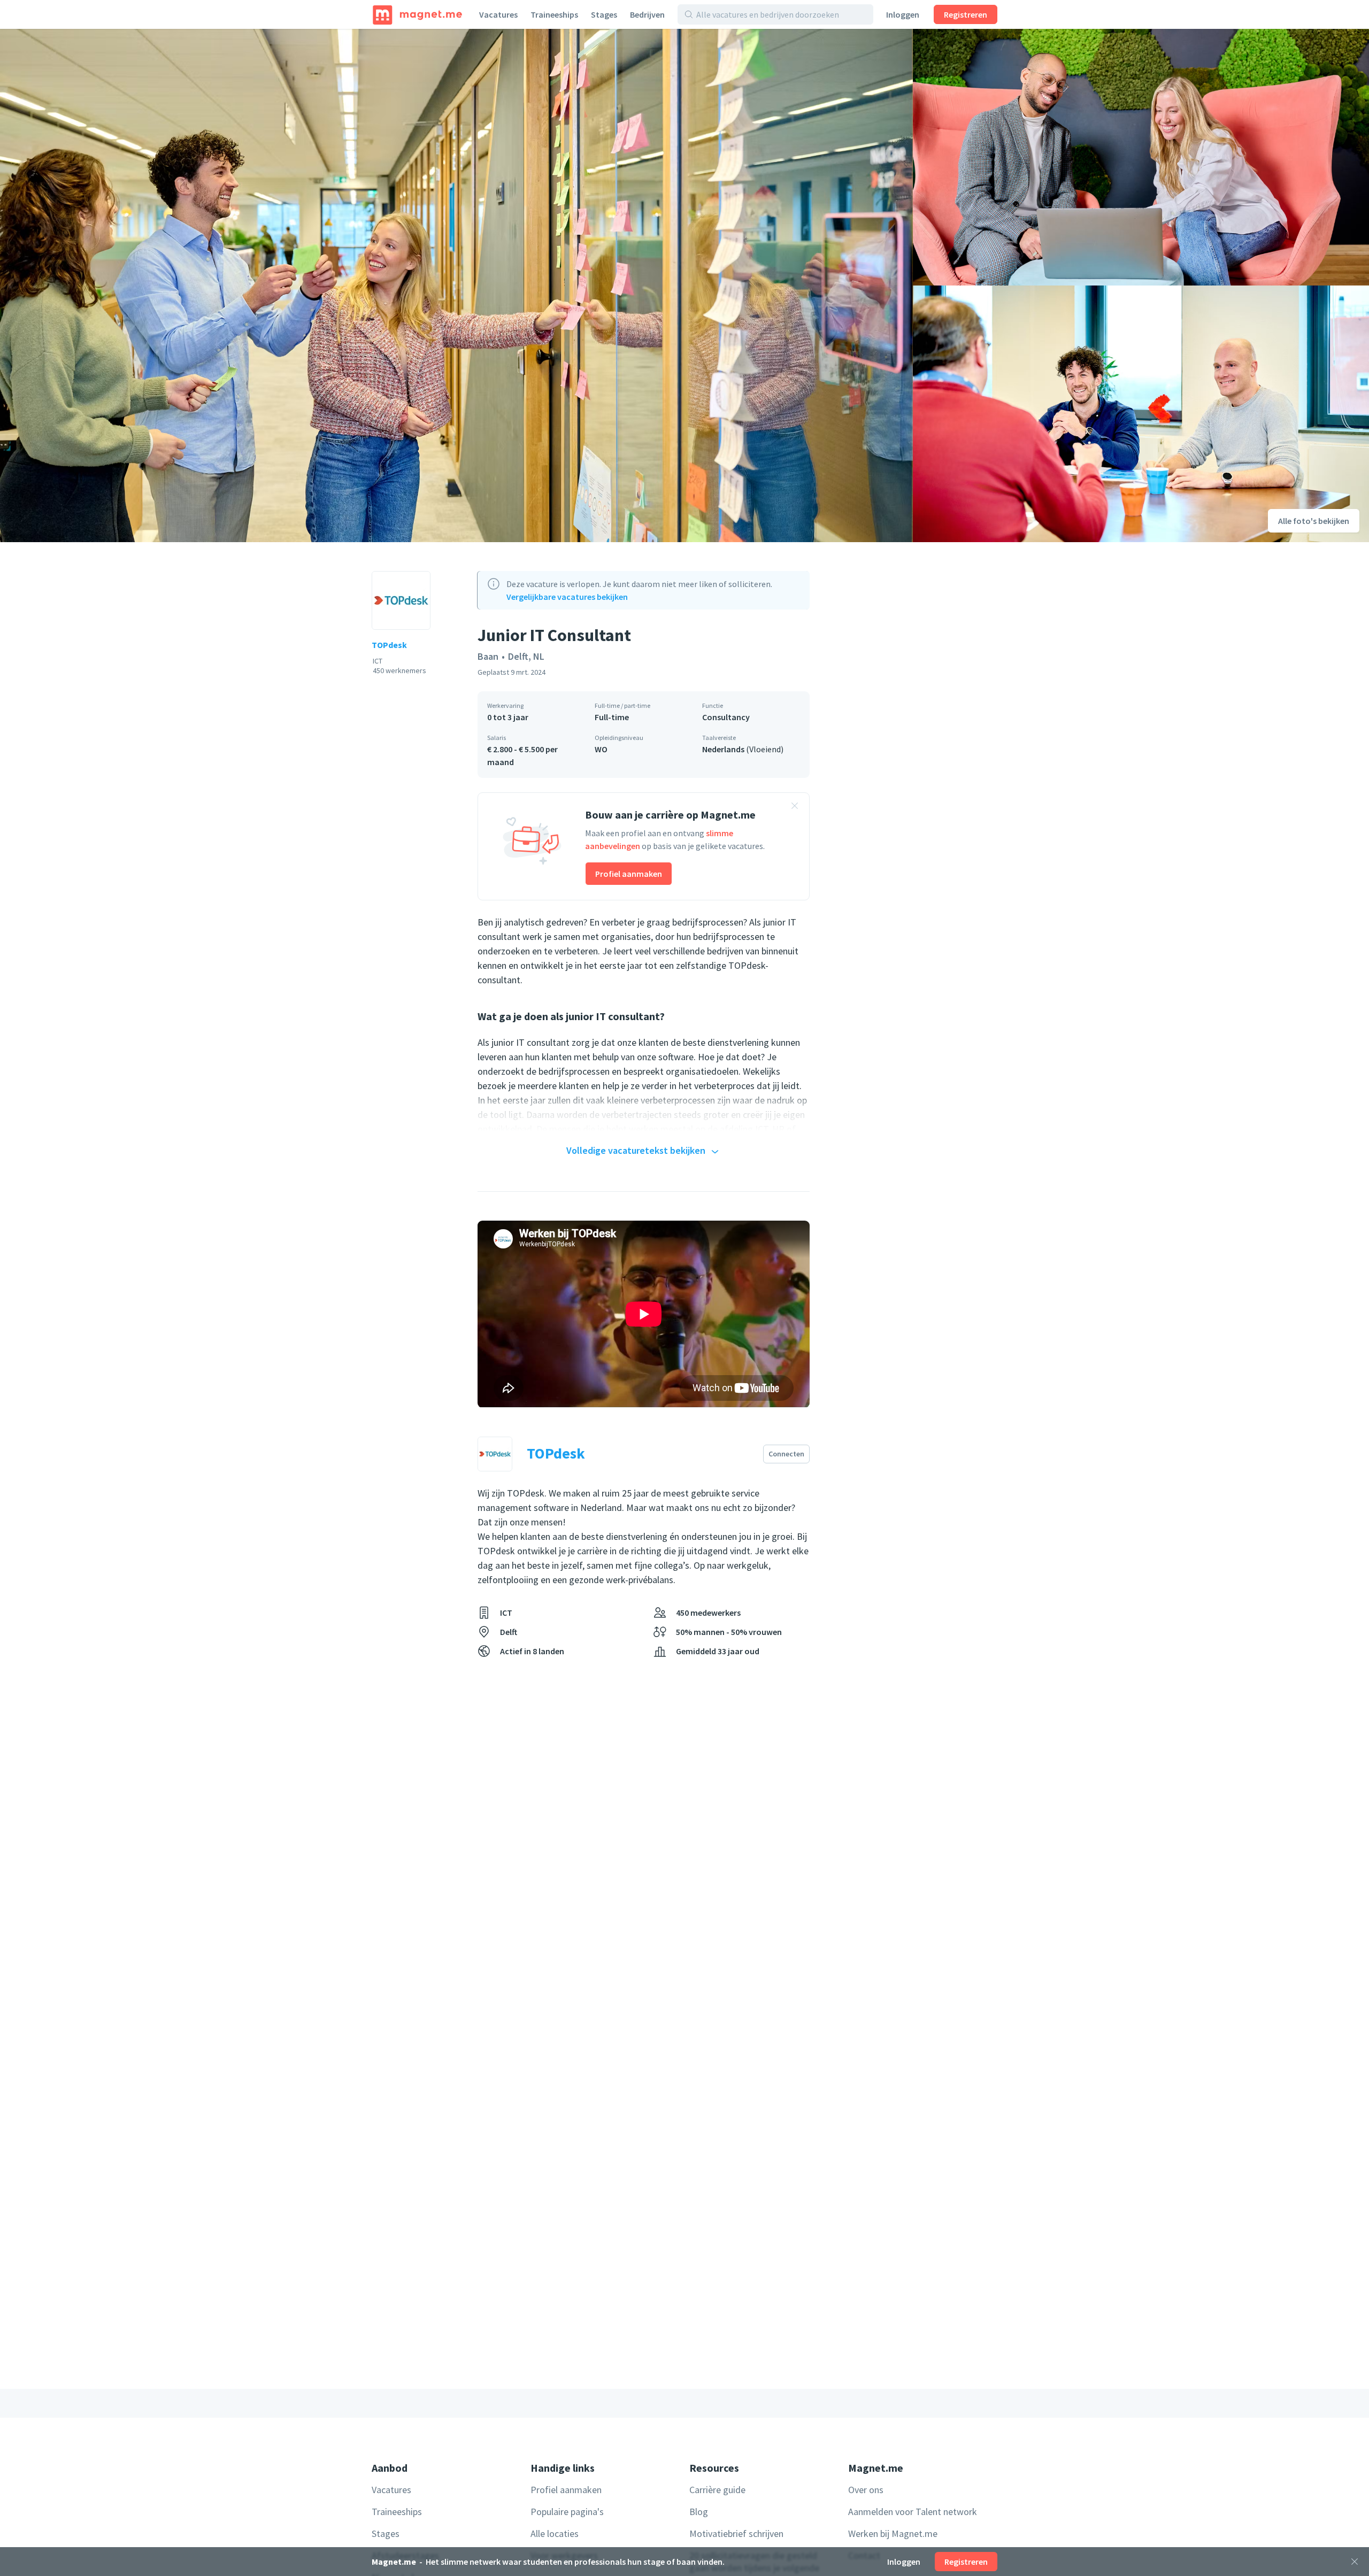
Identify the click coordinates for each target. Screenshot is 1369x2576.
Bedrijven (647, 14)
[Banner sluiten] (795, 807)
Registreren (966, 14)
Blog (699, 2512)
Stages (604, 14)
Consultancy (726, 717)
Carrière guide (717, 2490)
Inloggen (903, 14)
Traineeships (554, 14)
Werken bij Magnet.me (893, 2533)
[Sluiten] (1355, 2562)
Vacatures (498, 14)
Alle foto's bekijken (1314, 521)
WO (601, 749)
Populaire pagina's (567, 2512)
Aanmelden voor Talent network (913, 2512)
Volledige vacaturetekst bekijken (636, 1150)
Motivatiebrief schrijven (736, 2533)
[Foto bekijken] (456, 286)
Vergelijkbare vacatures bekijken (567, 597)
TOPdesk (389, 645)
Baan (488, 656)
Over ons (866, 2490)
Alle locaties (555, 2533)
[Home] (417, 14)
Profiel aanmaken (629, 874)
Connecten (786, 1454)
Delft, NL (526, 656)
